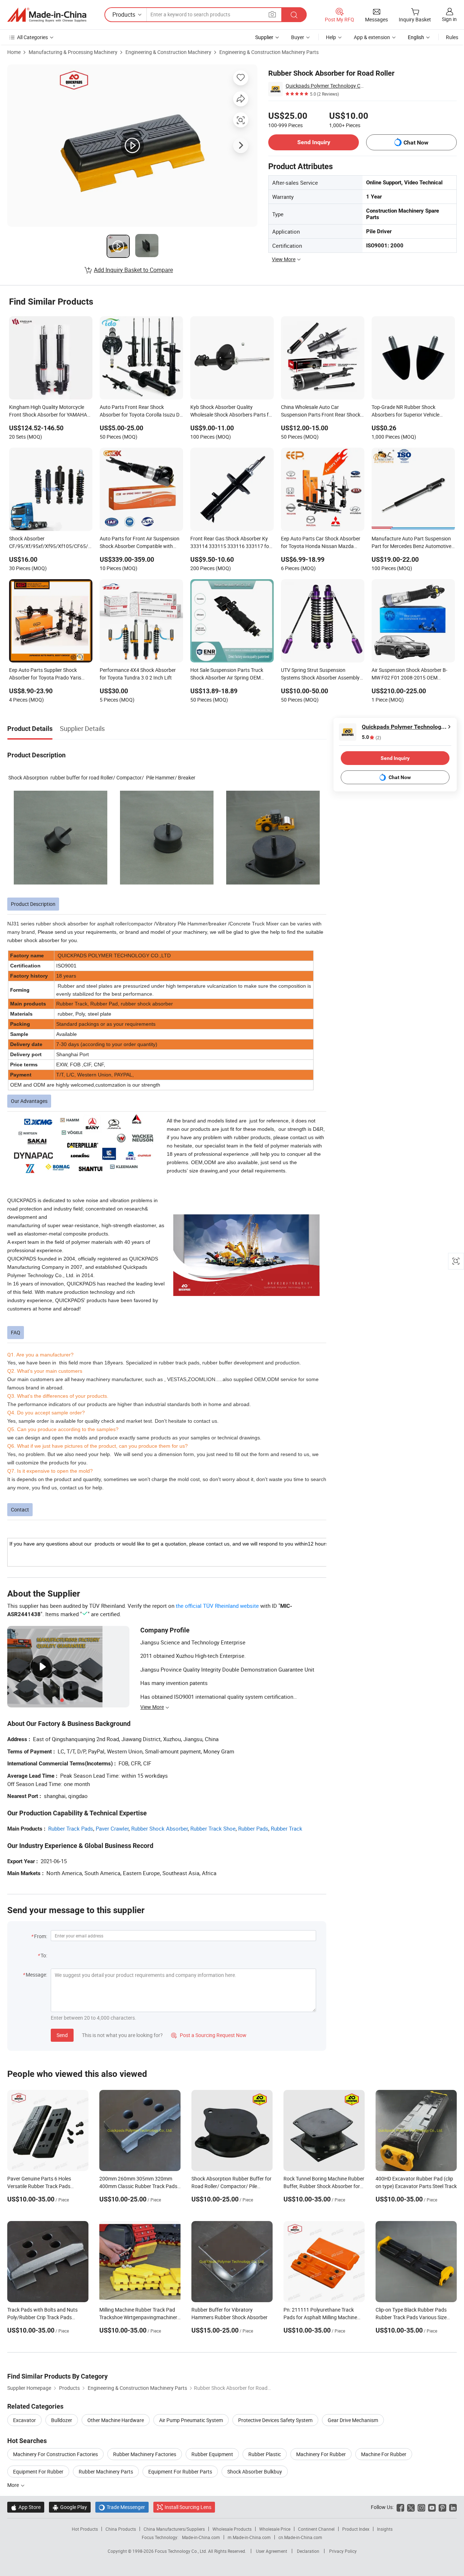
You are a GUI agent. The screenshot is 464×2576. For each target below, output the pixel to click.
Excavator (24, 2420)
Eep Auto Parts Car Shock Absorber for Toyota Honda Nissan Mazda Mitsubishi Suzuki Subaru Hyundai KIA (321, 543)
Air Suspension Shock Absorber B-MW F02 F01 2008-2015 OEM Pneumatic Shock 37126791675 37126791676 (409, 674)
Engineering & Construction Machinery (168, 52)
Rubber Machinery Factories (145, 2454)
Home (14, 52)
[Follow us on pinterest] (442, 2507)
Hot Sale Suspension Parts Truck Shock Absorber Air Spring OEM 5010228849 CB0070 (227, 674)
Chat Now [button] (416, 143)
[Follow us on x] (411, 2507)
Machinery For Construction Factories (55, 2454)
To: (44, 1955)
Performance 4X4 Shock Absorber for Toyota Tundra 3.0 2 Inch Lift (138, 674)
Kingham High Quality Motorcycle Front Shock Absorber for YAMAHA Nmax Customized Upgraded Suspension (48, 411)
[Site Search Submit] (294, 15)
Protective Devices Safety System (275, 2420)
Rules (452, 37)
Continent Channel (316, 2529)
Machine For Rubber (384, 2454)
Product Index (356, 2529)
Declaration (308, 2551)
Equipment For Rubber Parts (180, 2472)
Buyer (298, 37)
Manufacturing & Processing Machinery (73, 52)
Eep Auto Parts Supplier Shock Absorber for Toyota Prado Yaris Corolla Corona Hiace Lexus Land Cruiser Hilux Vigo (46, 674)
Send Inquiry (314, 142)
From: (41, 1936)
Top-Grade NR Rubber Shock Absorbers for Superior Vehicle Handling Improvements (405, 411)
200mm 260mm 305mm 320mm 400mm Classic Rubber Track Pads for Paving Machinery (138, 2186)
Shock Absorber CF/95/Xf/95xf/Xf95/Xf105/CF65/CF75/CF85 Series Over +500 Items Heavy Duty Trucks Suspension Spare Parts (51, 543)
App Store (26, 2507)
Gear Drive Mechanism (353, 2420)
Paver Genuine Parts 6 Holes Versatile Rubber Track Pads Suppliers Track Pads (39, 2186)
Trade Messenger (122, 2507)
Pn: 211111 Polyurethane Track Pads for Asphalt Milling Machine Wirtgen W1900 (320, 2317)
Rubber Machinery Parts (106, 2472)
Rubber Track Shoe (213, 1828)
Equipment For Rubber (38, 2472)
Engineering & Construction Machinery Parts (269, 52)
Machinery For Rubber (321, 2454)
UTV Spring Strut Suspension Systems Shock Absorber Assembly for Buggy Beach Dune (320, 674)
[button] (272, 14)
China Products (121, 2529)
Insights (385, 2529)
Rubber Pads (253, 1828)
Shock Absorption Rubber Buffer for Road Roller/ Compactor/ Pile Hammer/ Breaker (231, 2186)
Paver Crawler (112, 1828)
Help (331, 37)
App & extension (372, 37)
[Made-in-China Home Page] (47, 15)
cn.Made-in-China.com (300, 2537)
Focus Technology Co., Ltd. (181, 2551)
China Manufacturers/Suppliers (174, 2529)
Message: (36, 1975)
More (14, 2485)
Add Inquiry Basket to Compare (133, 270)
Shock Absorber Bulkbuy (255, 2472)
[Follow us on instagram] (421, 2507)
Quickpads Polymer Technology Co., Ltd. (326, 86)
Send (62, 2035)
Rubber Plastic (265, 2454)
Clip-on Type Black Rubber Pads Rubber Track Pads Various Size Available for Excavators (411, 2317)
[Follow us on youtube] (432, 2507)
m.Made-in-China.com (249, 2537)
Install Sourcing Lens (188, 2507)
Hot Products (85, 2529)
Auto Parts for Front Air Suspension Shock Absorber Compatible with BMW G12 (140, 543)
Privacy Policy (343, 2551)
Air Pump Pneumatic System (191, 2420)
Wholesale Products (232, 2529)
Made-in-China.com (201, 2537)
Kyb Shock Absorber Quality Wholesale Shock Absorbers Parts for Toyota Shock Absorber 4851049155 (232, 411)
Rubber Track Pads (71, 1828)
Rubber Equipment (212, 2454)
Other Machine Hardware (116, 2420)
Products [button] (124, 14)
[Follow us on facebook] (400, 2507)
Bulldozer (62, 2420)
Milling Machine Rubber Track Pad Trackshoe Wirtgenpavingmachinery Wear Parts (140, 2317)
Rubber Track (287, 1828)
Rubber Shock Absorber (159, 1828)
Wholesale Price (275, 2529)
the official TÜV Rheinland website (217, 1606)
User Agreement (272, 2551)
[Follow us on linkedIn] (453, 2507)
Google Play (70, 2507)
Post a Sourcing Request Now (209, 2035)
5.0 (371, 737)
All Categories (32, 37)
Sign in (449, 19)
